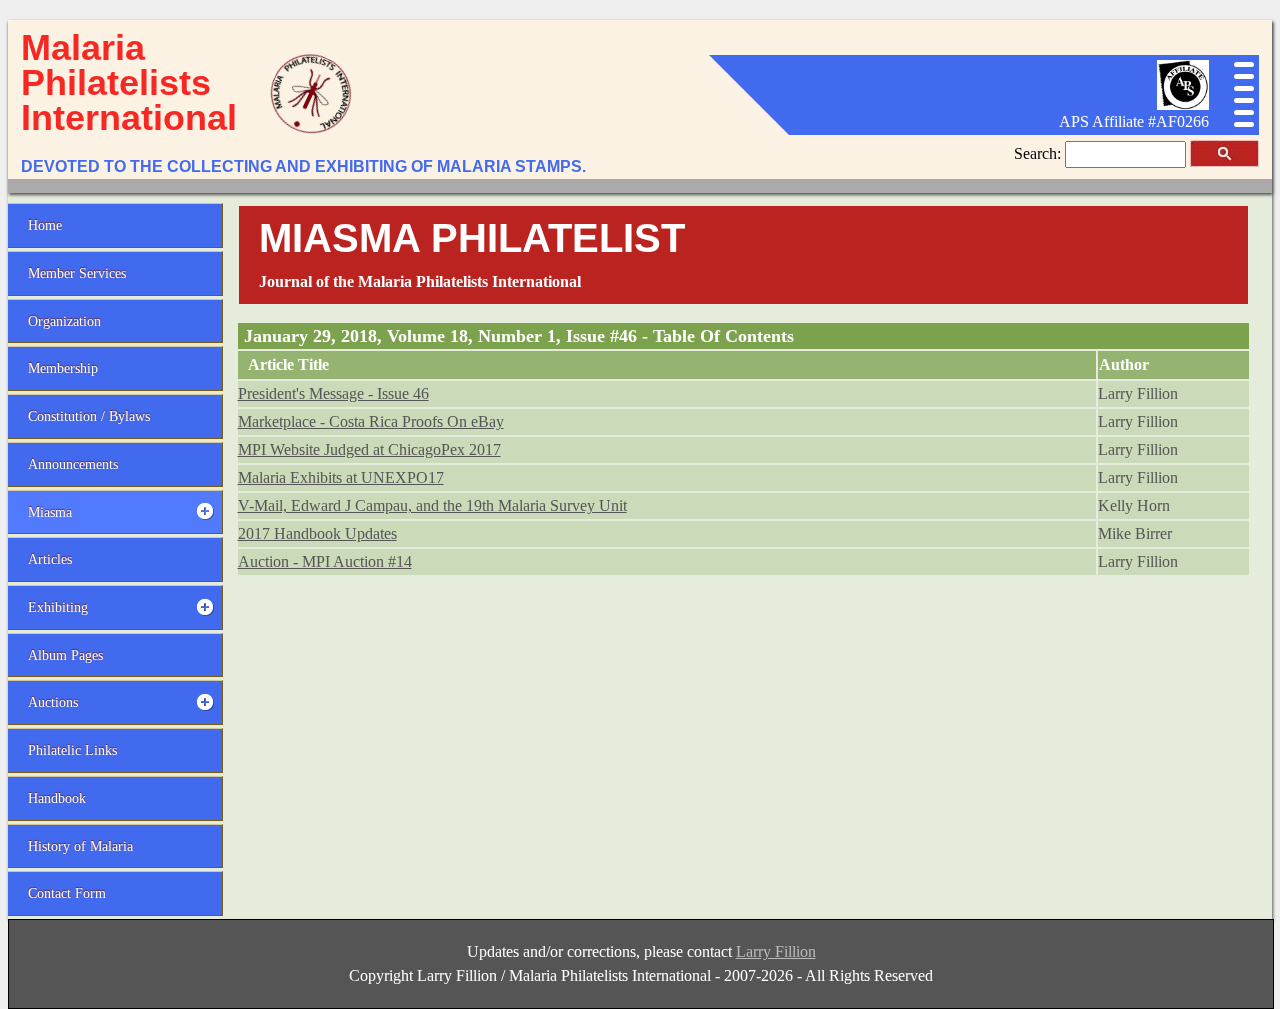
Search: (1039, 153)
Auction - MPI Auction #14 (325, 561)
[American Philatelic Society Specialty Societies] (1183, 104)
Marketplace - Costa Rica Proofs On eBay (371, 421)
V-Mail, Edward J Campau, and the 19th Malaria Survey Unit (432, 505)
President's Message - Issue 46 (333, 393)
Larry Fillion (776, 951)
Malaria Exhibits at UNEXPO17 (341, 477)
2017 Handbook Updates (317, 533)
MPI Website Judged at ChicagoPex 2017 (369, 449)
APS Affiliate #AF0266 (1134, 121)
